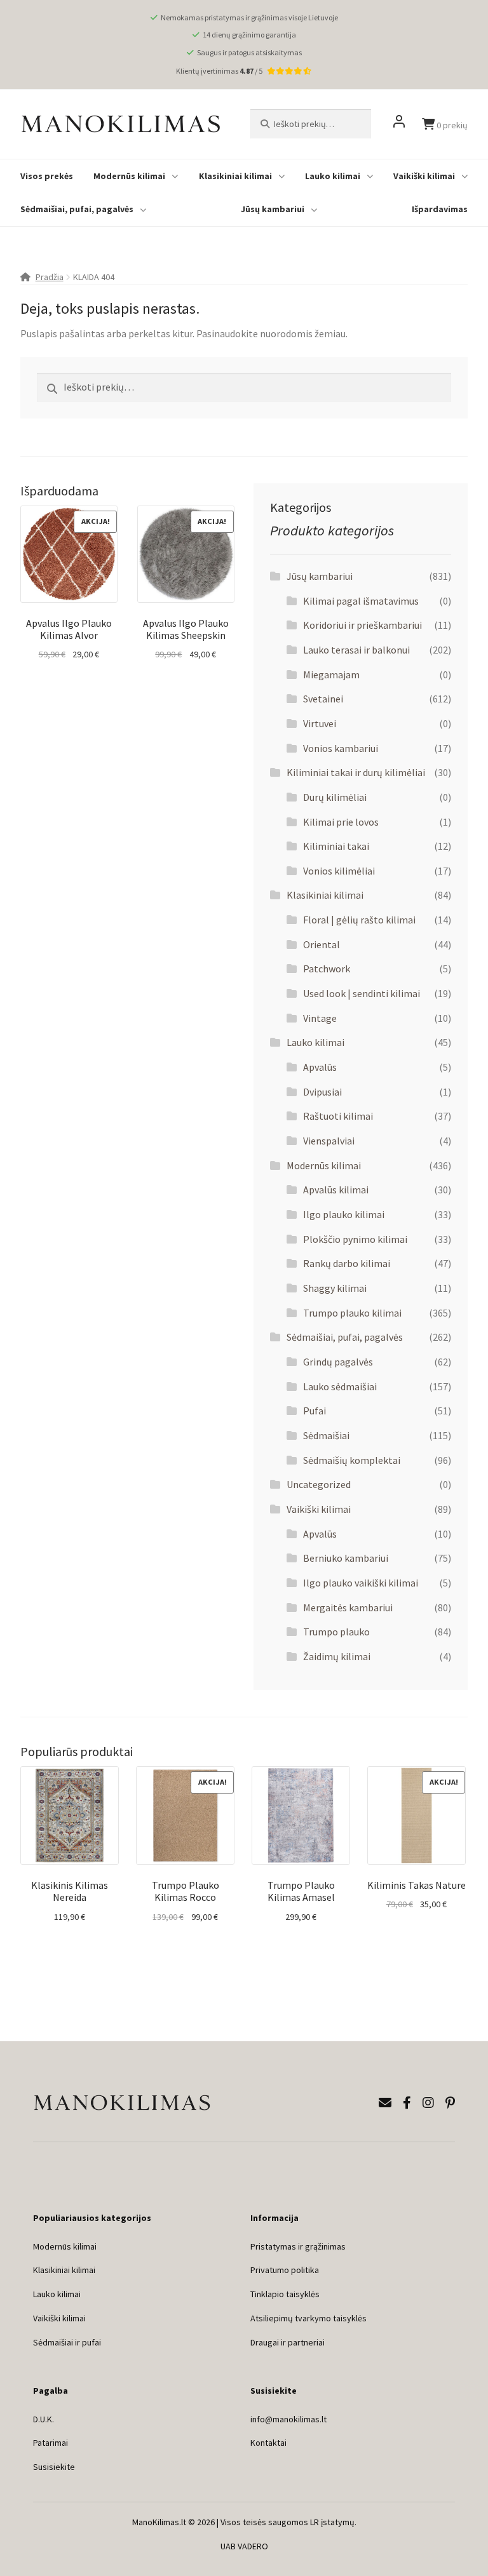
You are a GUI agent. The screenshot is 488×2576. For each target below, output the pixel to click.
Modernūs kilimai (129, 176)
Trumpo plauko (336, 1632)
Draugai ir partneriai (288, 2342)
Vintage (320, 1018)
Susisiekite (54, 2467)
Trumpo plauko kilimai (352, 1313)
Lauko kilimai (333, 176)
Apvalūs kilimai (336, 1190)
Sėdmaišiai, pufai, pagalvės (77, 209)
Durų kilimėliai (335, 797)
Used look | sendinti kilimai (362, 993)
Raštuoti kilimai (338, 1116)
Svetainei (323, 699)
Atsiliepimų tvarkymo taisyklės (308, 2318)
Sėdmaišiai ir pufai (67, 2342)
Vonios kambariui (341, 748)
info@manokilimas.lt (288, 2419)
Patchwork (327, 969)
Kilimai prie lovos (341, 822)
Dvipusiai (322, 1092)
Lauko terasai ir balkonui (356, 650)
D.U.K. (44, 2419)
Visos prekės (47, 176)
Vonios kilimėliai (339, 871)
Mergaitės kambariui (348, 1607)
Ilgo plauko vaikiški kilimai (361, 1583)
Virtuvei (320, 723)
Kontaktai (268, 2443)
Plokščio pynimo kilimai (355, 1239)
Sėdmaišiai (326, 1435)
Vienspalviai (329, 1141)
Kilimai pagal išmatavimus (361, 601)
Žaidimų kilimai (337, 1656)
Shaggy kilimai (335, 1288)
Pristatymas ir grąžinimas (298, 2246)
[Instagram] (428, 2103)
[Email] (385, 2103)
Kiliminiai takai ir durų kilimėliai (356, 772)
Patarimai (51, 2443)
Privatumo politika (285, 2270)
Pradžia (50, 277)
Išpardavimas (440, 209)
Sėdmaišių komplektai (352, 1460)
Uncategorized (319, 1484)
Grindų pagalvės (338, 1362)
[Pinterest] (450, 2103)
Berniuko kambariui (346, 1558)
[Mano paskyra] (399, 124)
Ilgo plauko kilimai (344, 1214)
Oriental (322, 944)
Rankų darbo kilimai (347, 1263)
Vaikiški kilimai (424, 176)
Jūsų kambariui (273, 209)
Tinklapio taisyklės (285, 2294)
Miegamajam (331, 674)
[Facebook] (407, 2103)
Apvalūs (320, 1067)
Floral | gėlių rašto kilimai (359, 920)
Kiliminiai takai (336, 846)
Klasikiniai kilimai (235, 176)
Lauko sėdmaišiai (340, 1386)
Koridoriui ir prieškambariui (363, 625)
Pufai (315, 1411)
